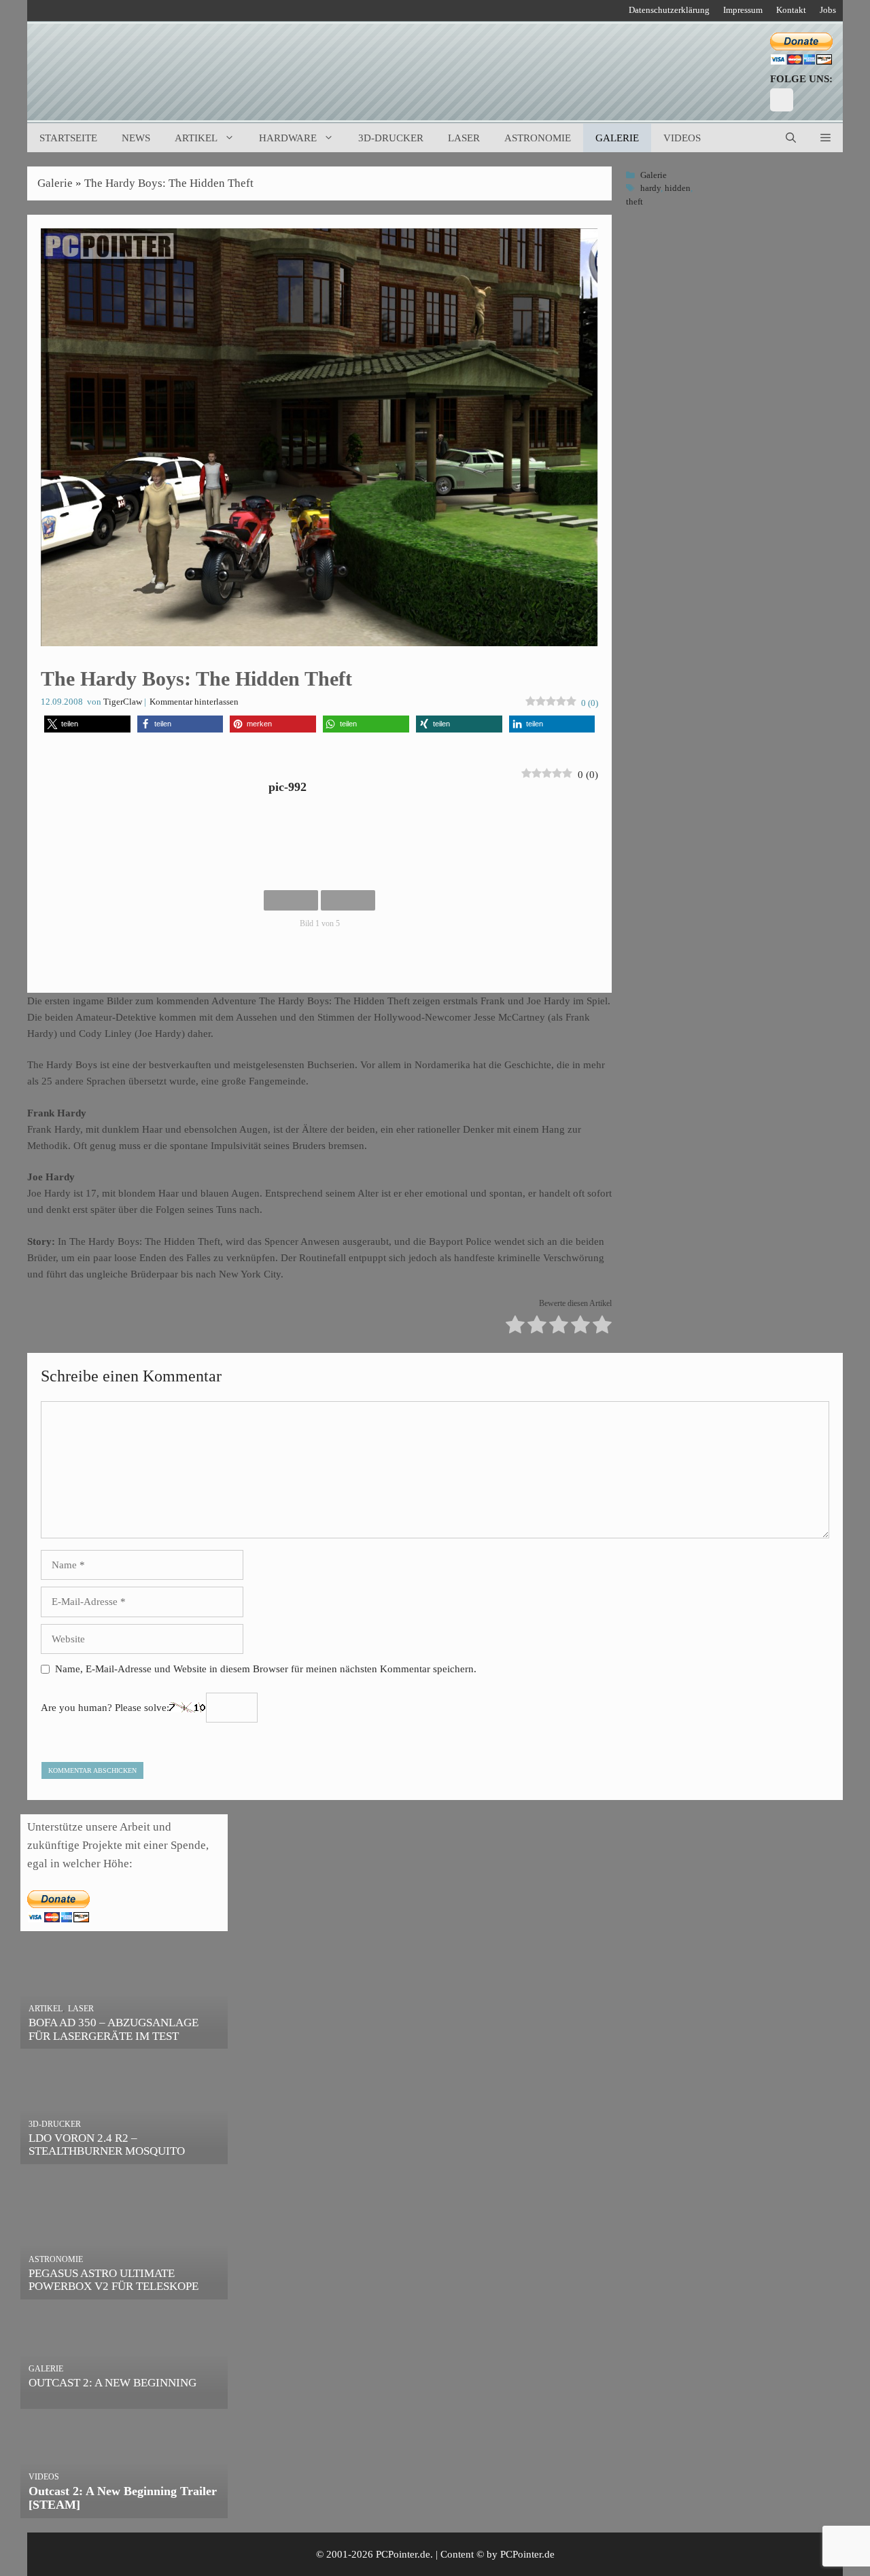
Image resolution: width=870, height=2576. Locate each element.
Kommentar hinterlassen (194, 702)
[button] (825, 138)
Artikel (196, 138)
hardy (650, 188)
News (136, 138)
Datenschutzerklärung (669, 10)
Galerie (617, 138)
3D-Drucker (391, 138)
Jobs (828, 10)
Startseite (68, 138)
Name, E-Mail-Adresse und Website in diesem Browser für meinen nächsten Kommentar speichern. (266, 1669)
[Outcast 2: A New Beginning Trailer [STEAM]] (124, 2509)
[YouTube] (782, 100)
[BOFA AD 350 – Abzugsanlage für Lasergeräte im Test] (124, 2040)
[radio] (515, 1327)
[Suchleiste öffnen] (791, 138)
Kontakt (791, 10)
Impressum (743, 10)
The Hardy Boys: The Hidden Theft (169, 183)
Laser (464, 138)
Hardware (288, 138)
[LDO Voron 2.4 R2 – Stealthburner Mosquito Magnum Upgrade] (124, 2155)
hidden (678, 188)
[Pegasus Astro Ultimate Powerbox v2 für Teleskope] (124, 2290)
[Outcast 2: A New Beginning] (124, 2400)
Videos (682, 138)
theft (634, 202)
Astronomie (538, 138)
